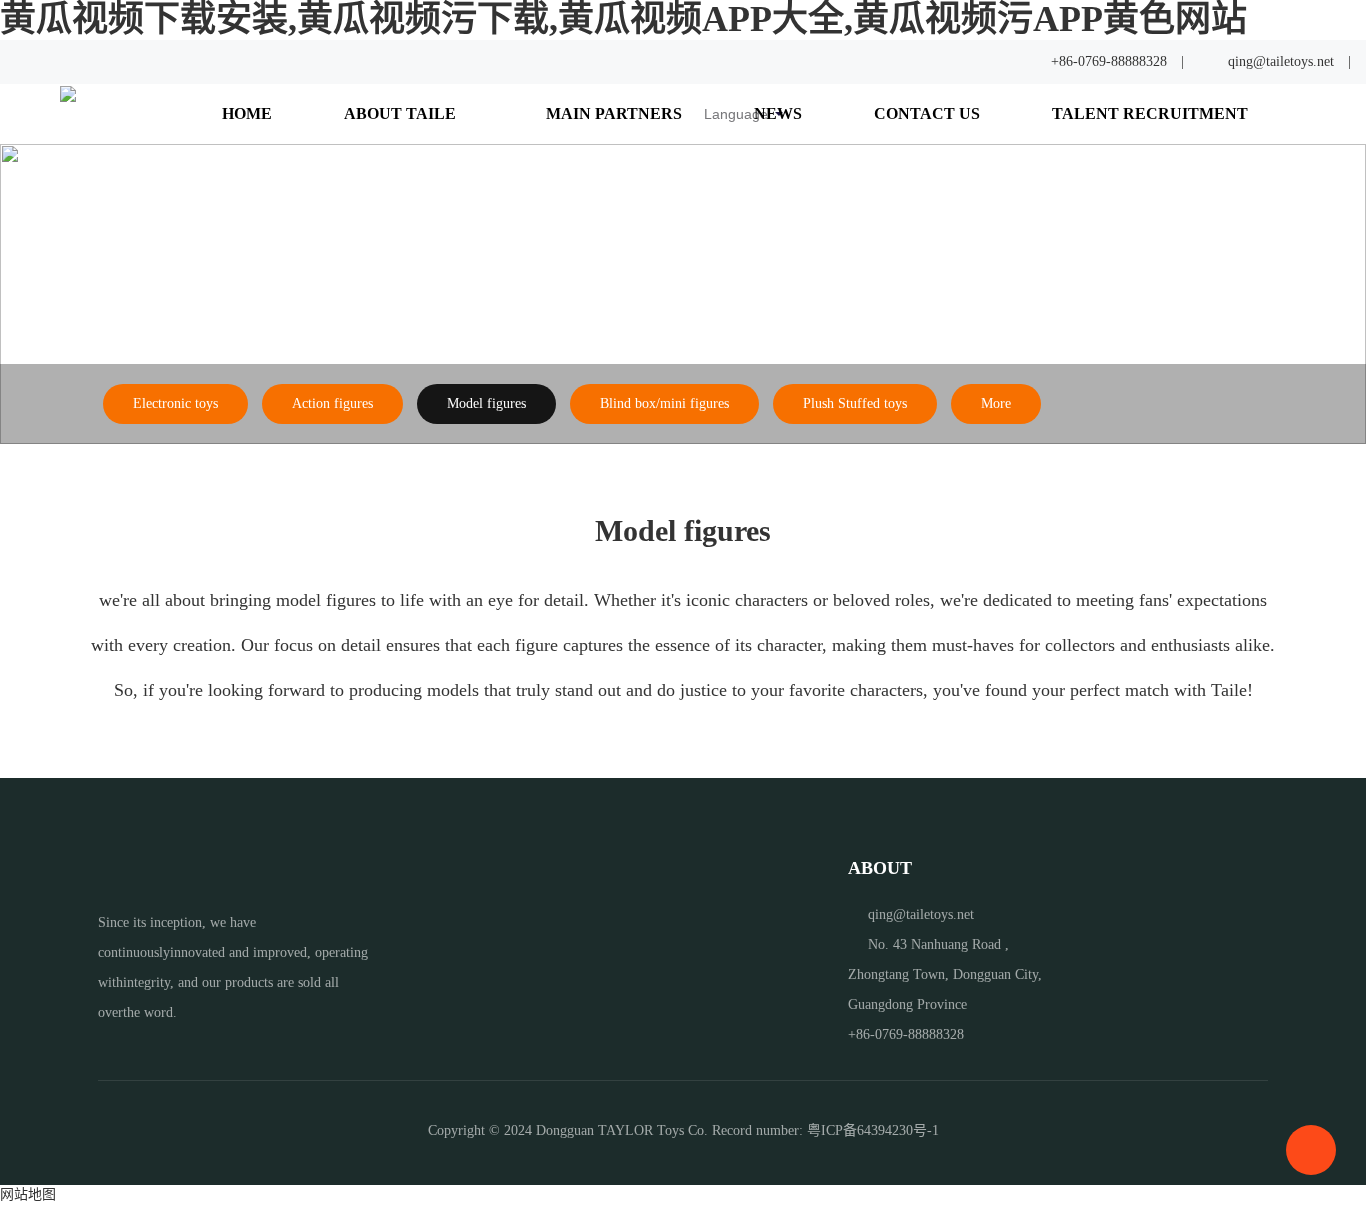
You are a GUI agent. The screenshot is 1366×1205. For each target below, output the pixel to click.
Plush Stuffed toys (855, 403)
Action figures (332, 403)
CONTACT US (927, 114)
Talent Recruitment (1150, 114)
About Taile (402, 114)
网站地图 (28, 1194)
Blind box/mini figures (664, 403)
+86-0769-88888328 (1109, 61)
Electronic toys (175, 403)
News (778, 114)
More (996, 403)
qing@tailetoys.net (1281, 61)
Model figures (486, 403)
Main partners (614, 114)
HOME (247, 114)
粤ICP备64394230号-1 (873, 1130)
